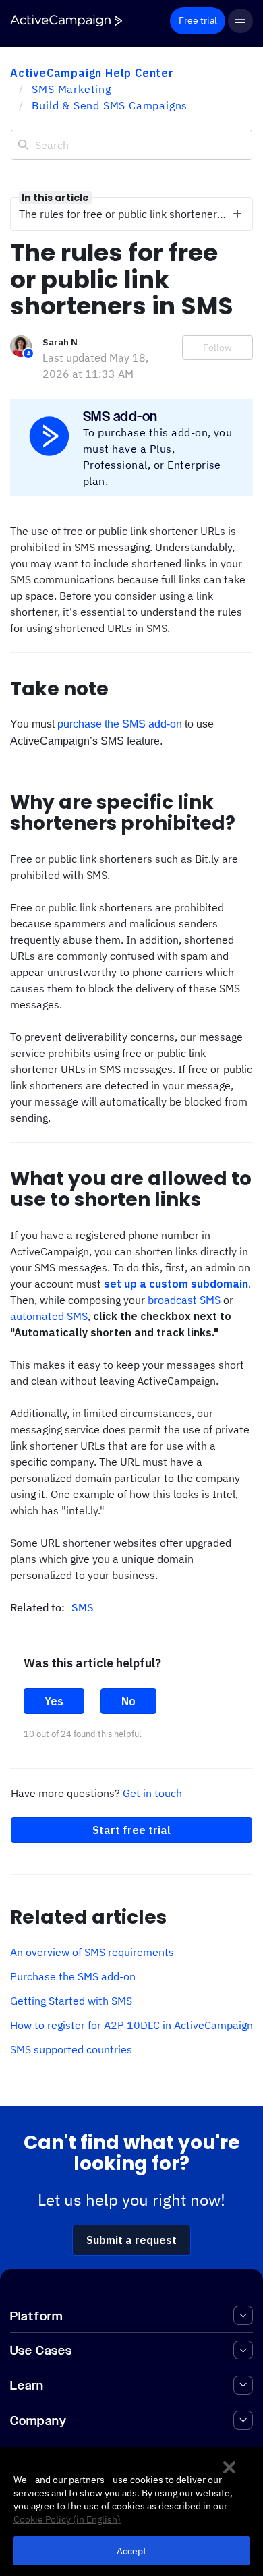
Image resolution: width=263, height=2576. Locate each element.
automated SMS (49, 1316)
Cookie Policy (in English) (67, 2519)
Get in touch (152, 1793)
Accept (132, 2551)
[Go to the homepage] (66, 21)
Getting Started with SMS (71, 2001)
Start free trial (131, 1830)
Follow (217, 347)
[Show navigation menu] (240, 21)
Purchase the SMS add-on (73, 1976)
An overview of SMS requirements (92, 1952)
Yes (54, 1701)
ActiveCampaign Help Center (92, 73)
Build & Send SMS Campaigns (110, 105)
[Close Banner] (229, 2467)
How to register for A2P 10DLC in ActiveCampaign (131, 2025)
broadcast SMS (184, 1300)
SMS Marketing (71, 89)
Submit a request (131, 2240)
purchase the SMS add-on (120, 724)
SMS (83, 1607)
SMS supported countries (71, 2049)
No (128, 1701)
